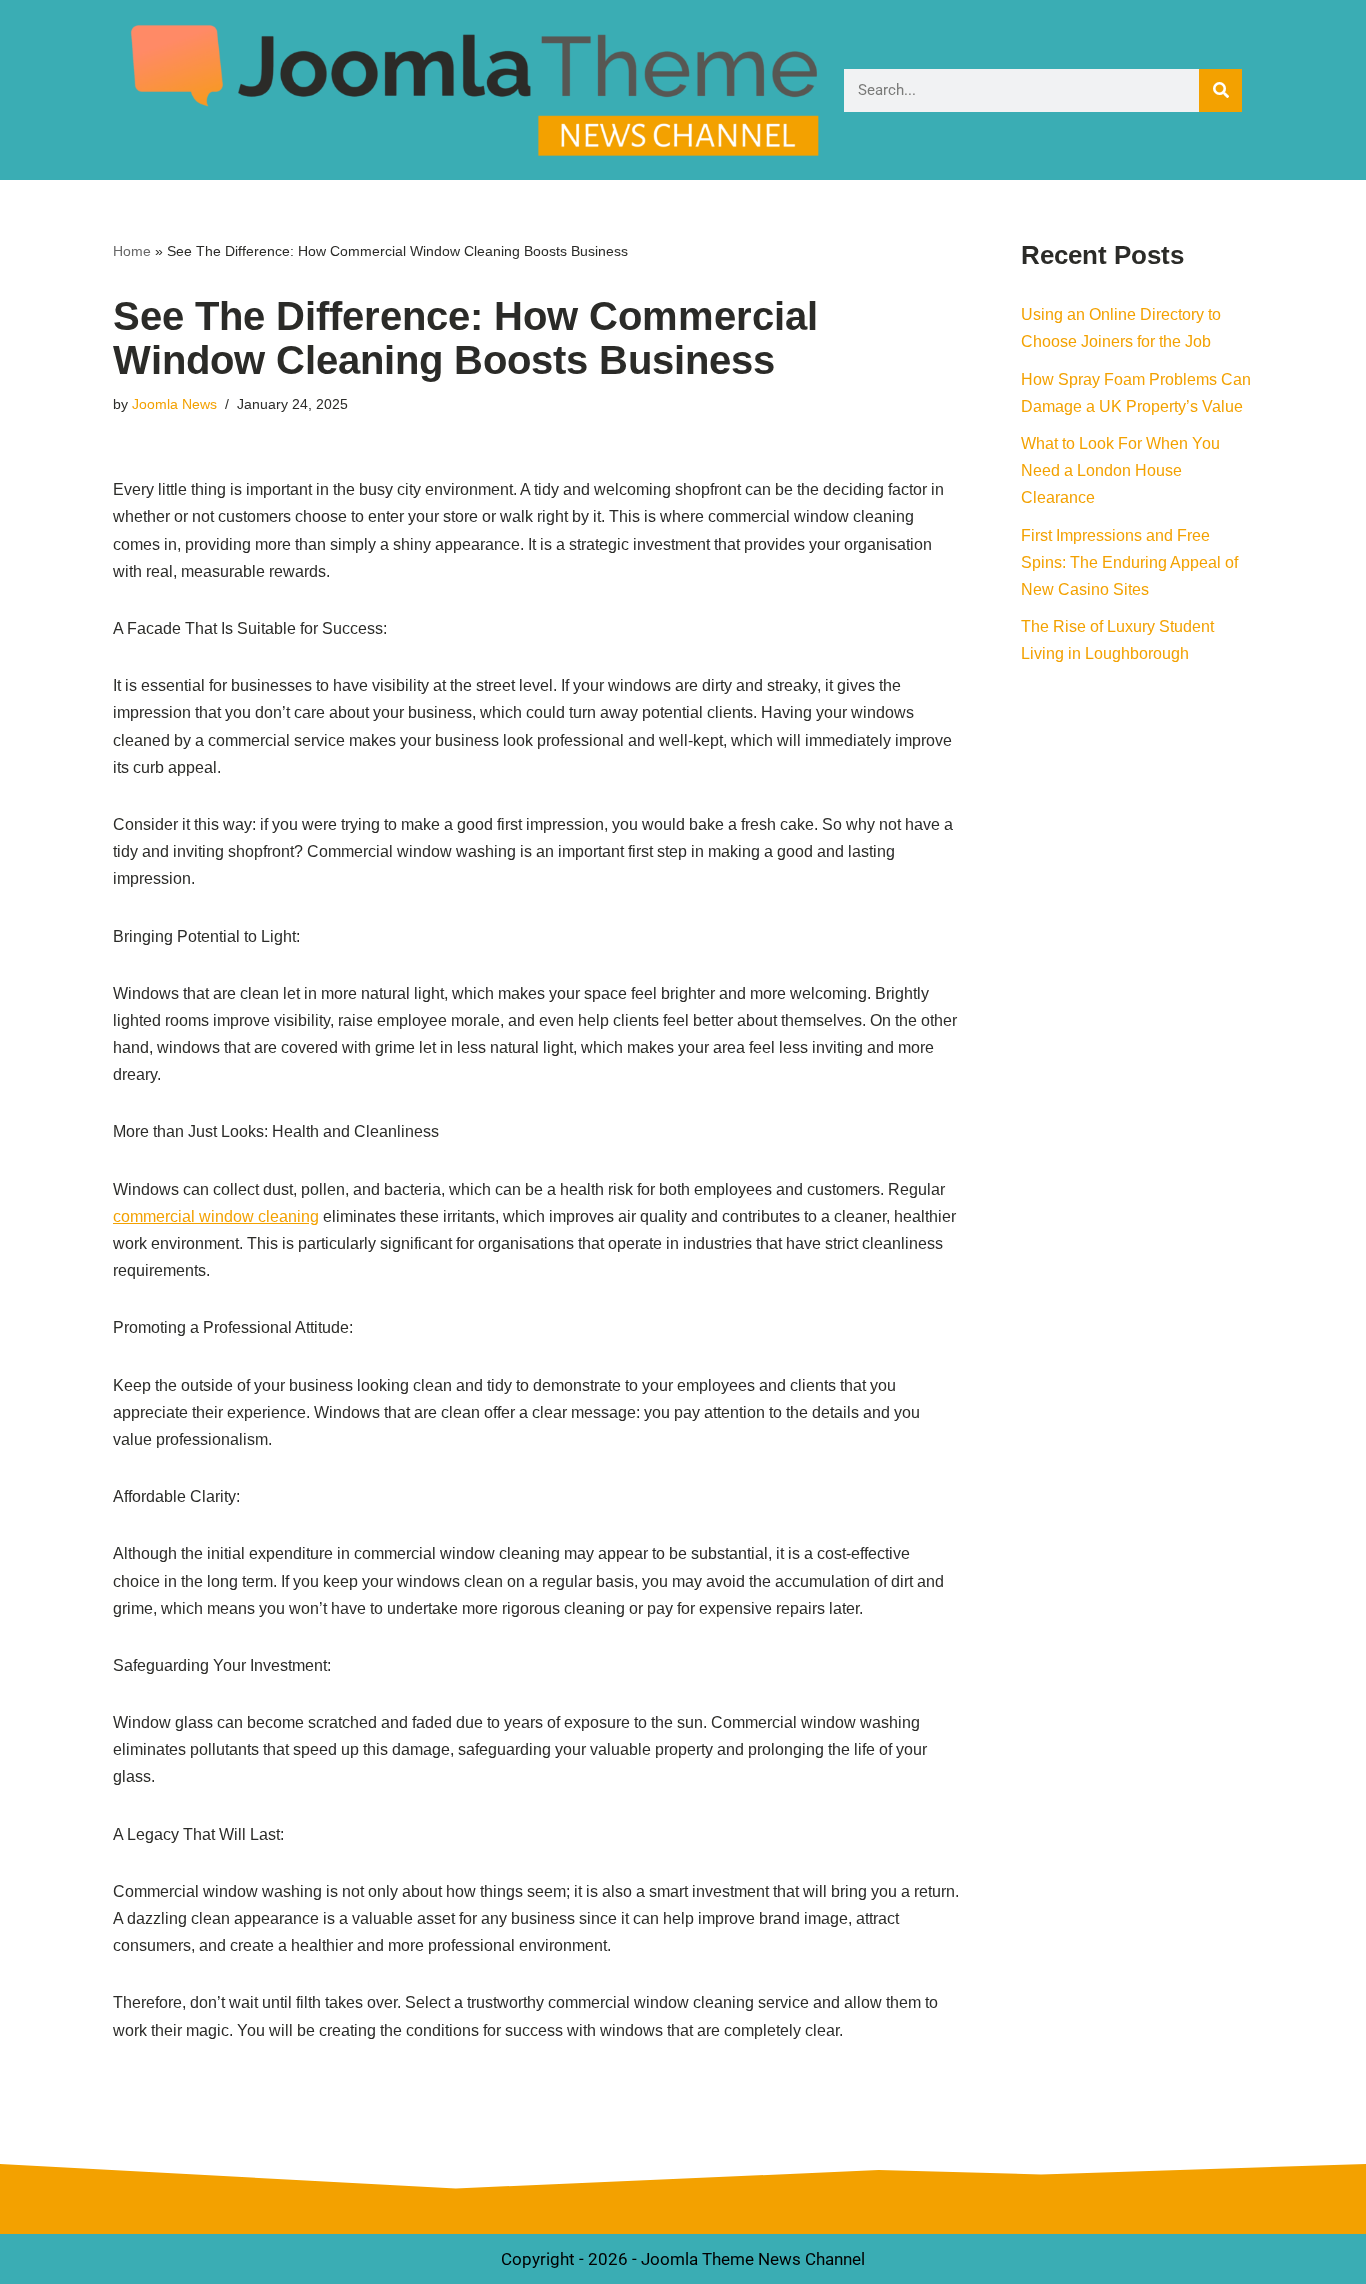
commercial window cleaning (216, 1216)
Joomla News (174, 404)
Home (132, 251)
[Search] (1220, 90)
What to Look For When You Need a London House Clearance (1120, 470)
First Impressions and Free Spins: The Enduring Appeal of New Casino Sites (1129, 562)
